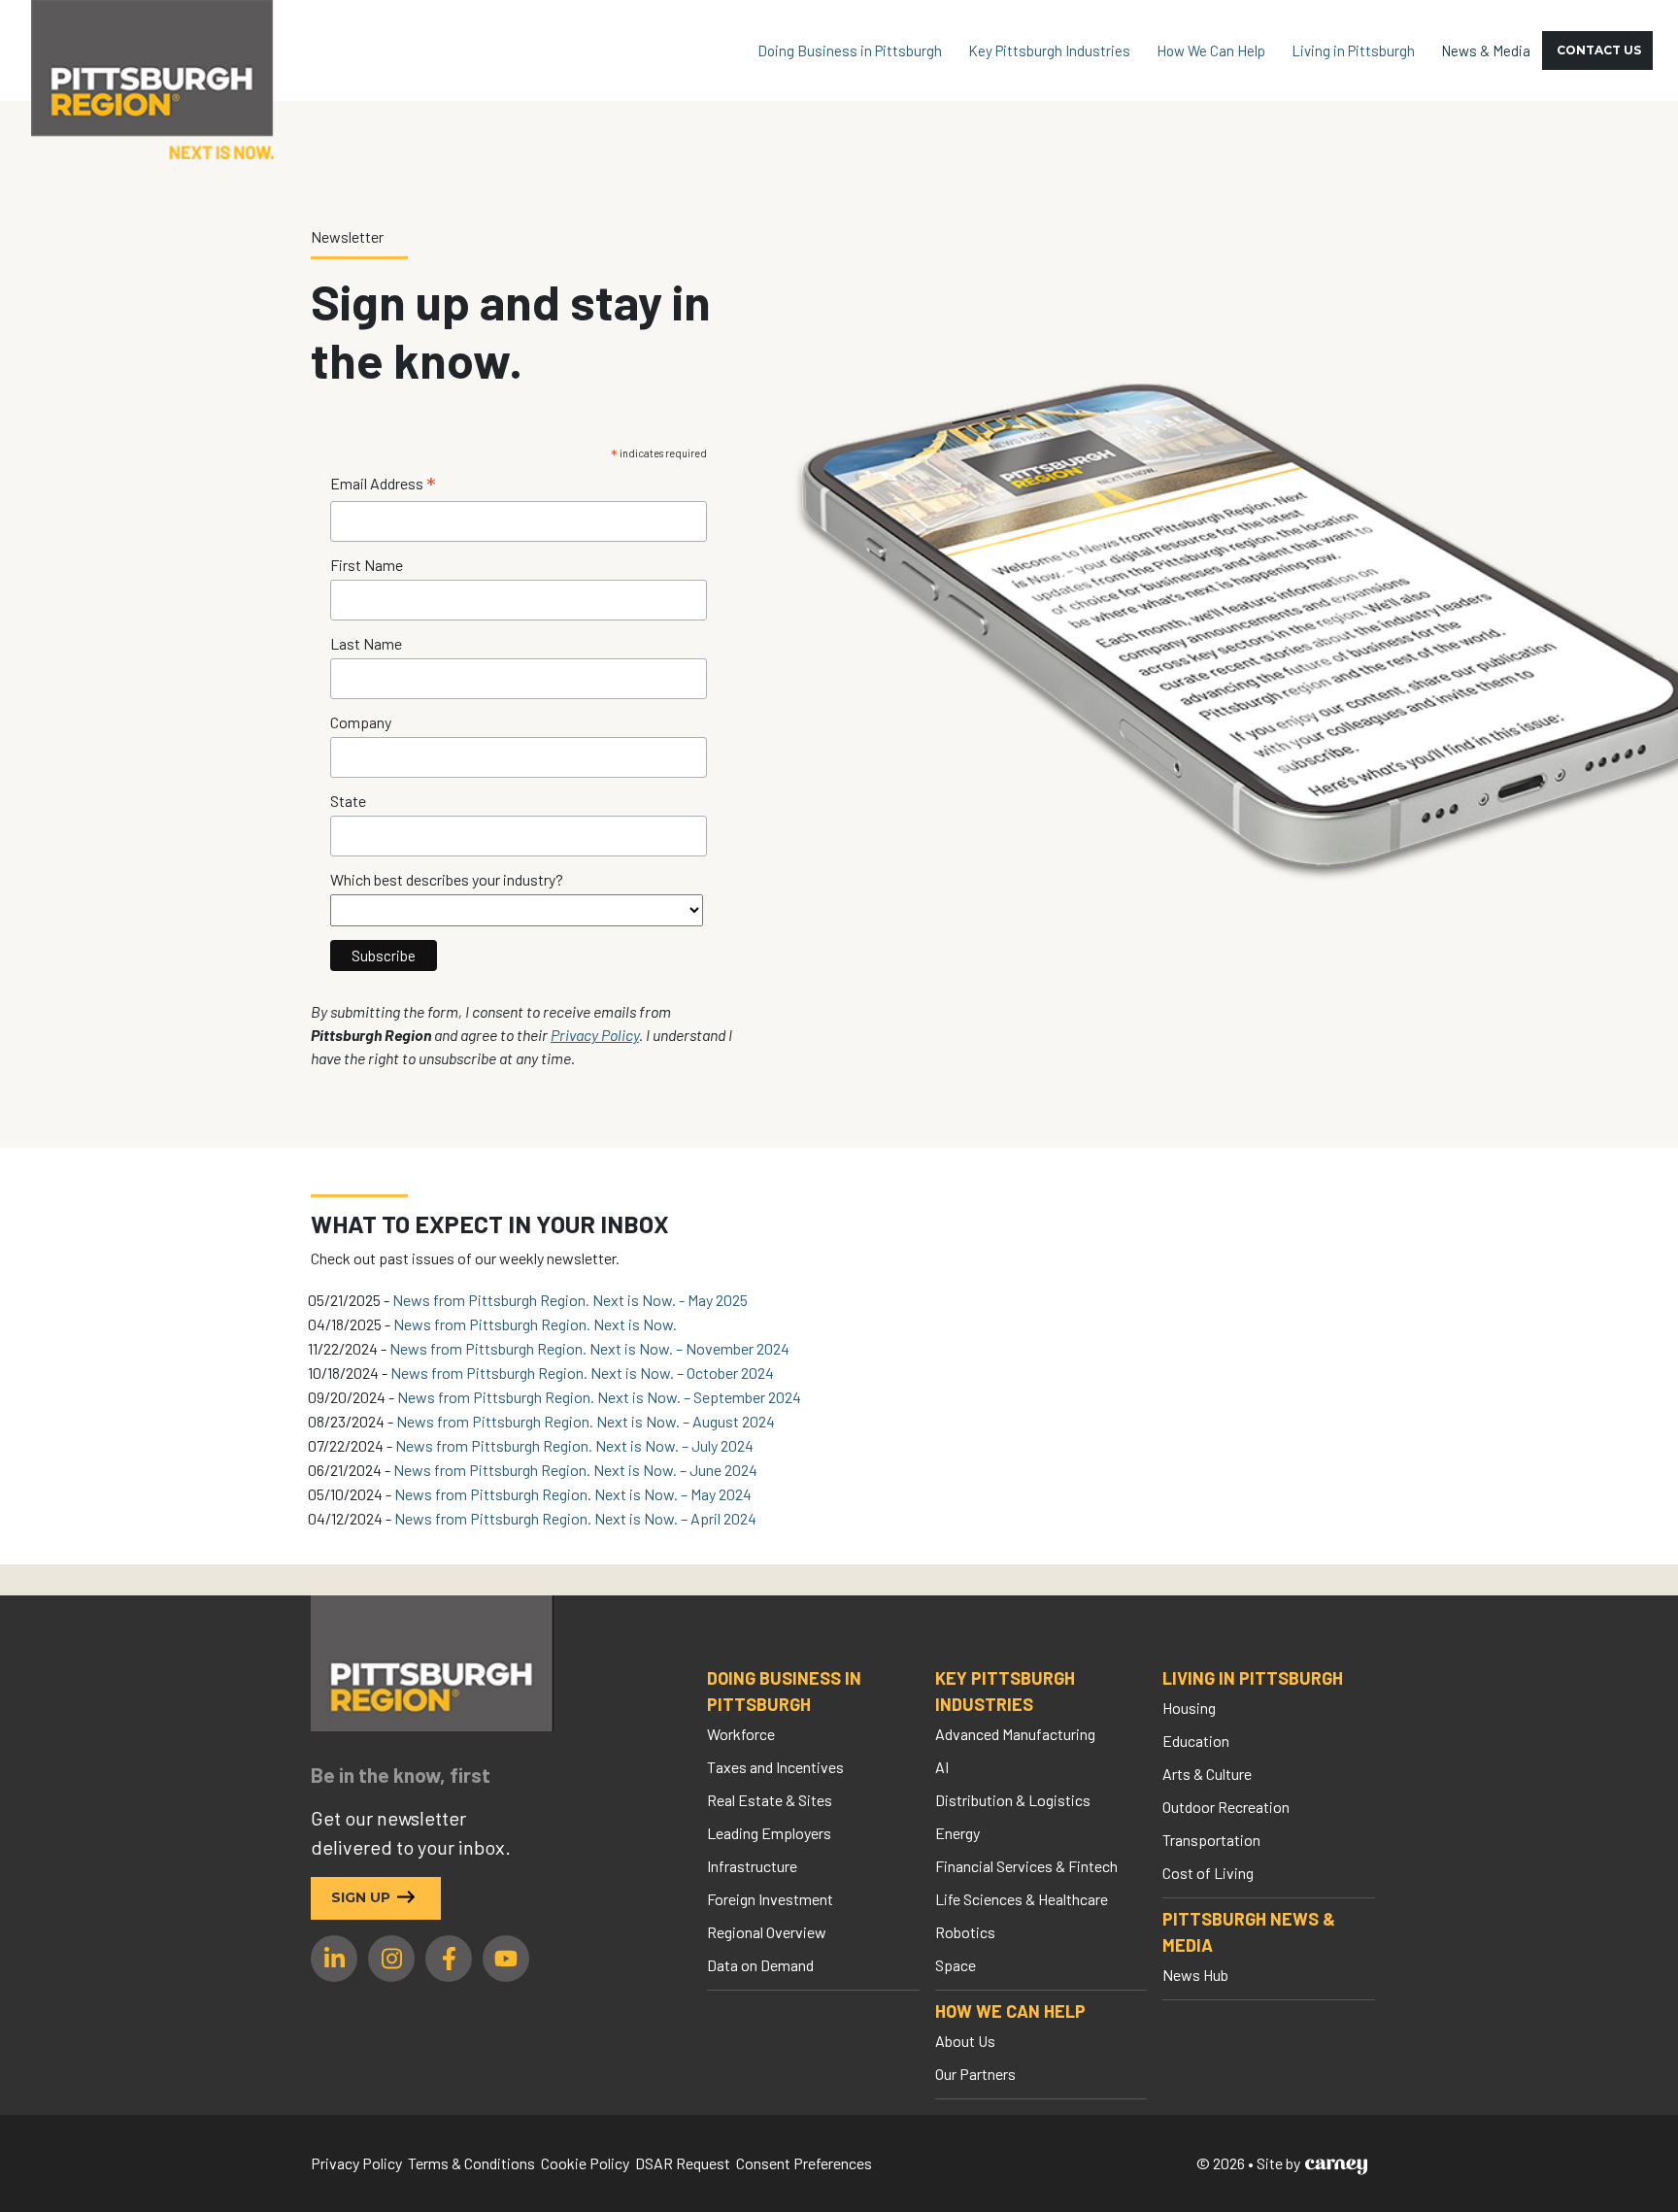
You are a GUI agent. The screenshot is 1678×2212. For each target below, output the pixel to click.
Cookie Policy (585, 2163)
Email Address (383, 485)
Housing (1189, 1708)
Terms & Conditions (471, 2163)
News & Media (1486, 50)
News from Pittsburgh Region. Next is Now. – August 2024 (586, 1421)
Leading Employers (769, 1833)
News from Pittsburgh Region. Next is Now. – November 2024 (589, 1348)
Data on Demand (760, 1965)
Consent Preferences (804, 2163)
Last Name (366, 643)
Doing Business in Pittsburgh (850, 50)
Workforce (741, 1734)
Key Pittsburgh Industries (1049, 50)
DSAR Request (683, 2163)
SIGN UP (361, 1897)
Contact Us (1599, 50)
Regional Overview (767, 1932)
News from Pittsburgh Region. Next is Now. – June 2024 (575, 1470)
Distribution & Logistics (1013, 1800)
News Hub (1195, 1975)
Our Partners (975, 2074)
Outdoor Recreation (1226, 1807)
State (348, 801)
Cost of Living (1208, 1873)
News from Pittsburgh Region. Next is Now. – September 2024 (599, 1397)
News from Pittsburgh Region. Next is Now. (535, 1324)
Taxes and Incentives (775, 1767)
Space (956, 1965)
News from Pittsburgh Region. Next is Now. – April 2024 (575, 1518)
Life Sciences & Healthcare (1022, 1899)
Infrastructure (752, 1866)
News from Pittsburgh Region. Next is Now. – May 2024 (573, 1494)
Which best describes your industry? (447, 879)
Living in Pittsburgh (1353, 50)
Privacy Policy (595, 1035)
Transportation (1211, 1840)
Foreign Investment (770, 1899)
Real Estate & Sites (770, 1800)
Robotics (965, 1932)
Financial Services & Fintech (1026, 1866)
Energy (957, 1833)
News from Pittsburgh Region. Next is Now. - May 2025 (570, 1300)
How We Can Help (1211, 50)
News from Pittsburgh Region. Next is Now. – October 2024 (582, 1373)
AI (942, 1767)
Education (1196, 1741)
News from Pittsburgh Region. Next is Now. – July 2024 (574, 1445)
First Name (367, 565)
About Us (965, 2041)
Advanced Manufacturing (1015, 1734)
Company (361, 722)
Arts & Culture (1207, 1774)
